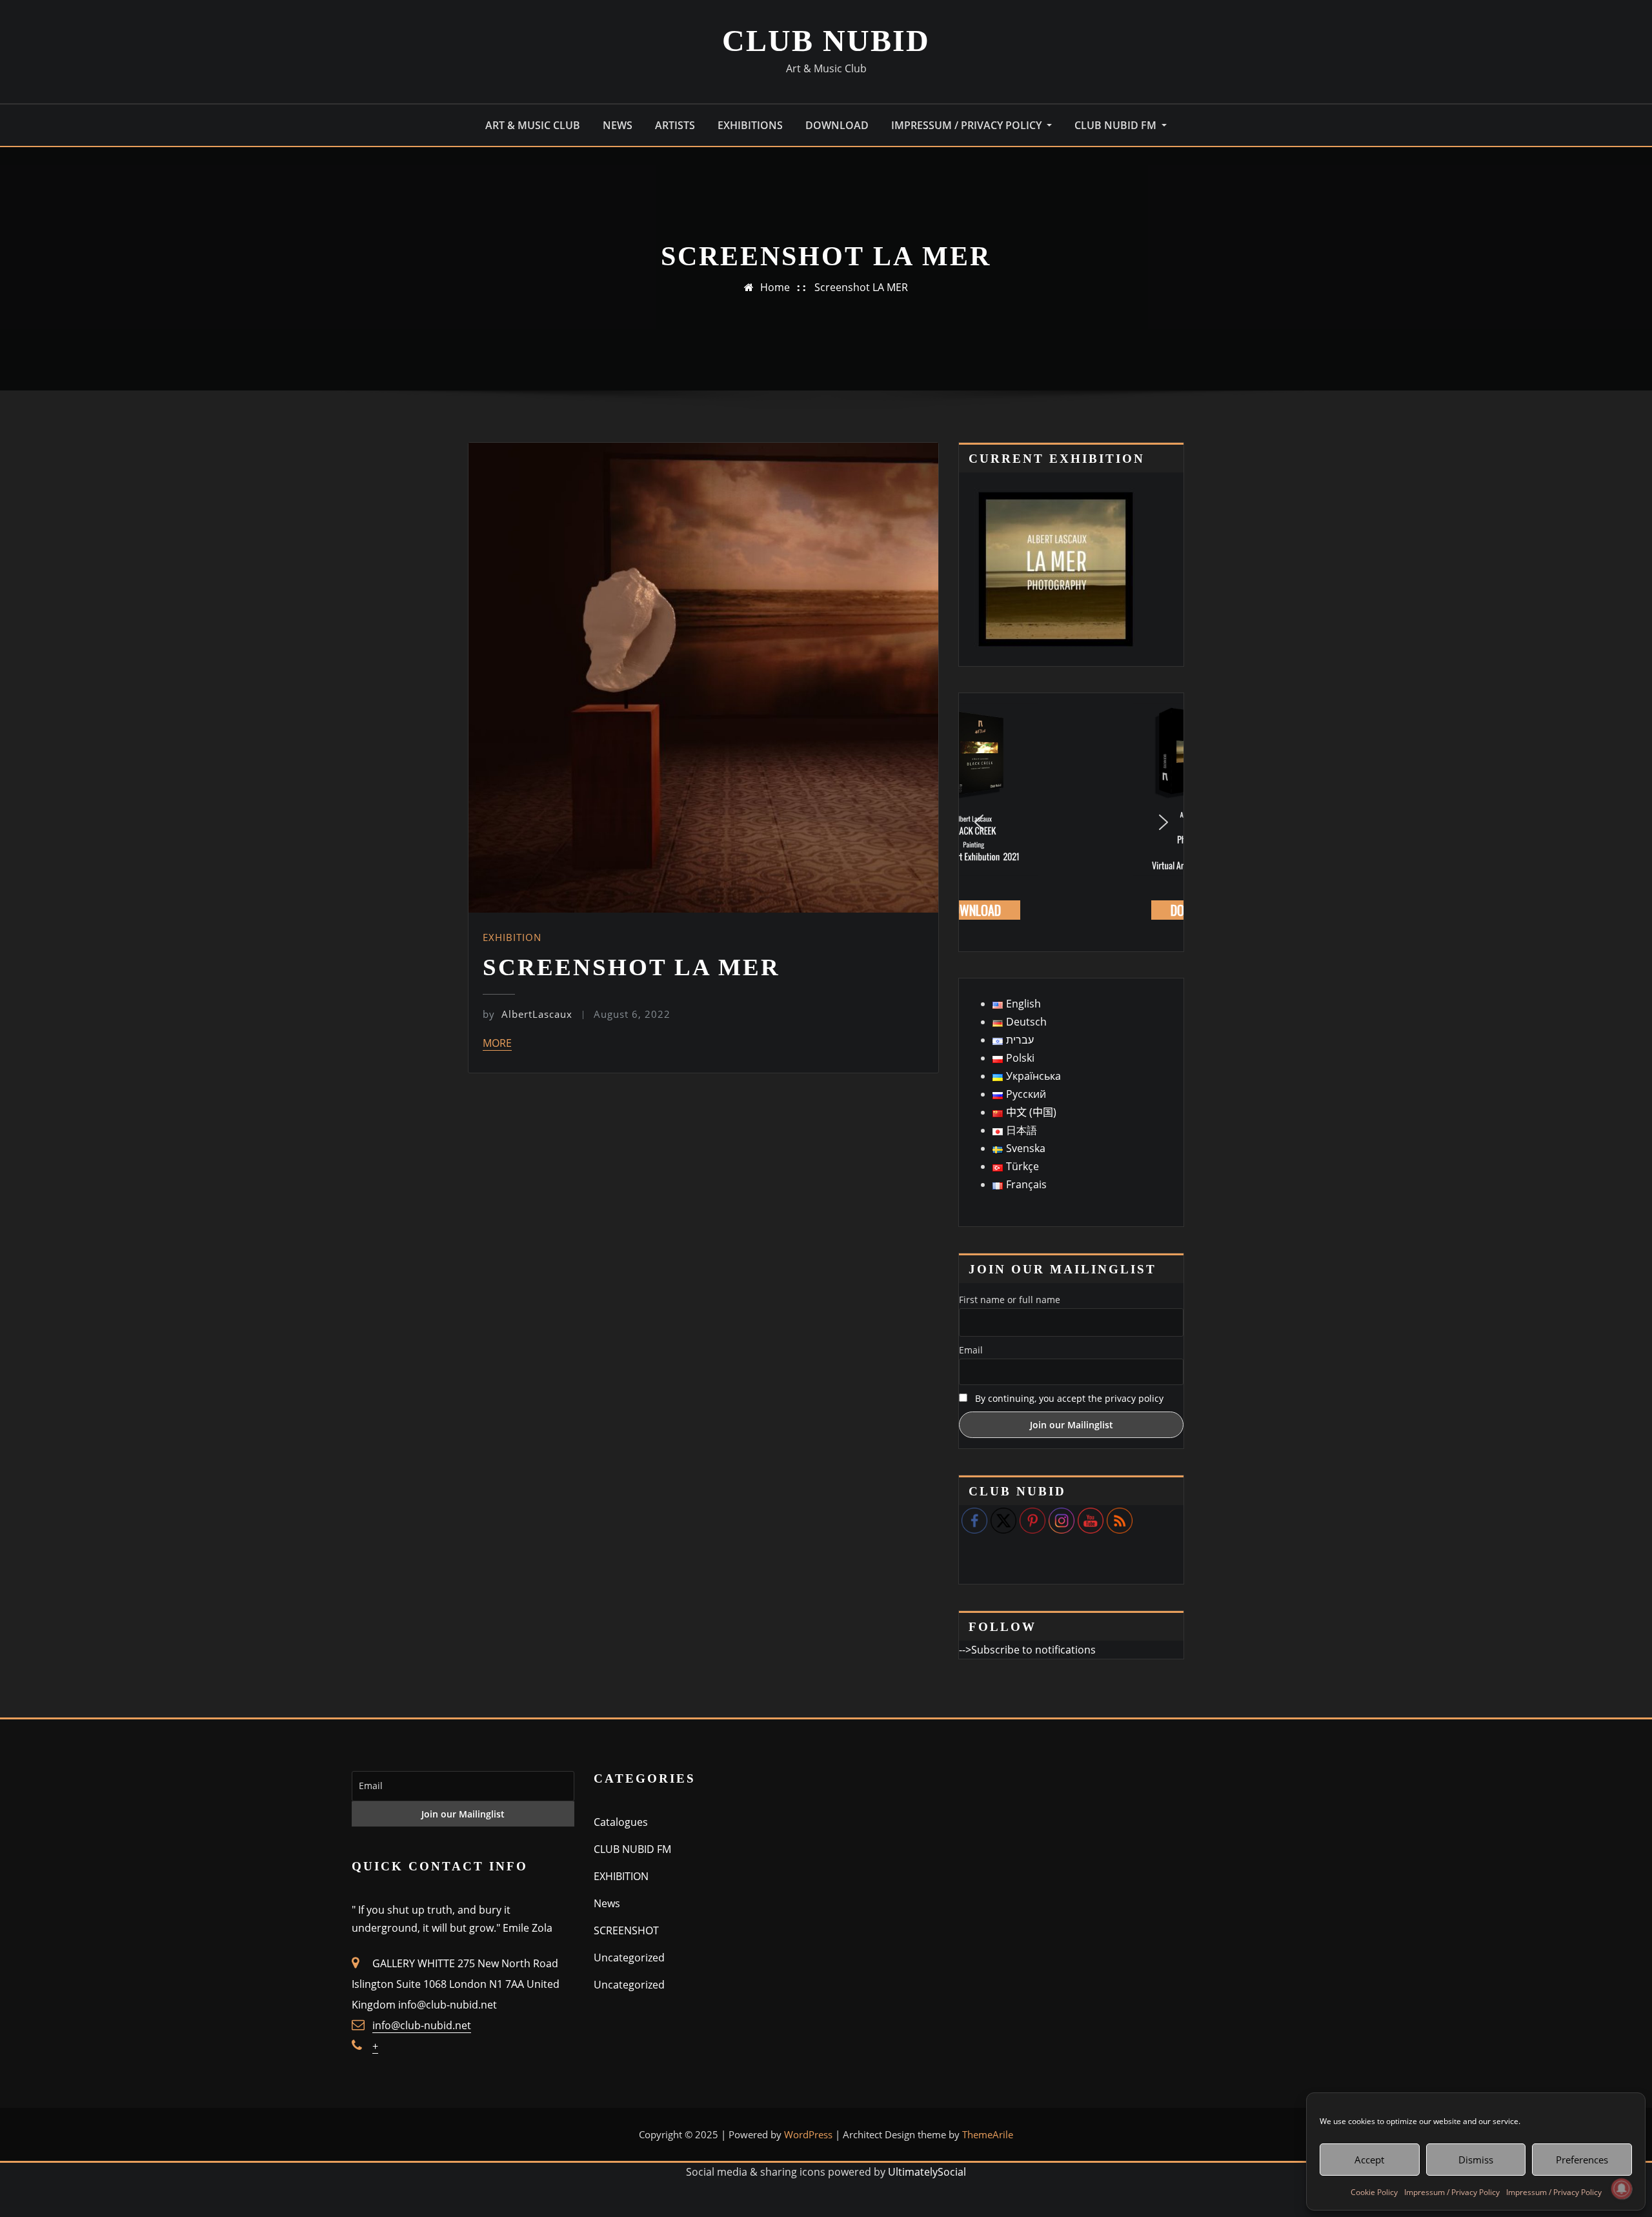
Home (775, 287)
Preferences (1582, 2160)
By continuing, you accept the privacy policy (1069, 1398)
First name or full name (1010, 1300)
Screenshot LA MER (861, 287)
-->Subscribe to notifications (1027, 1650)
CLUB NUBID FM (632, 1849)
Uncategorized (629, 1958)
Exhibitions (750, 125)
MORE (497, 1043)
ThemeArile (988, 2134)
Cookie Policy (1374, 2192)
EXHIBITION (512, 937)
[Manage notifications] (1622, 2189)
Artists (675, 125)
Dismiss (1476, 2160)
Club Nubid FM (1117, 125)
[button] (979, 822)
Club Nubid (826, 40)
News (607, 1903)
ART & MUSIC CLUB (533, 125)
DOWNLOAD (837, 125)
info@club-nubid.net (422, 2025)
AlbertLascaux (528, 1014)
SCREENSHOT (626, 1930)
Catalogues (621, 1822)
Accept (1369, 2160)
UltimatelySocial (927, 2172)
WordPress (808, 2134)
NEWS (618, 125)
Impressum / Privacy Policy (1452, 2192)
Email (971, 1350)
